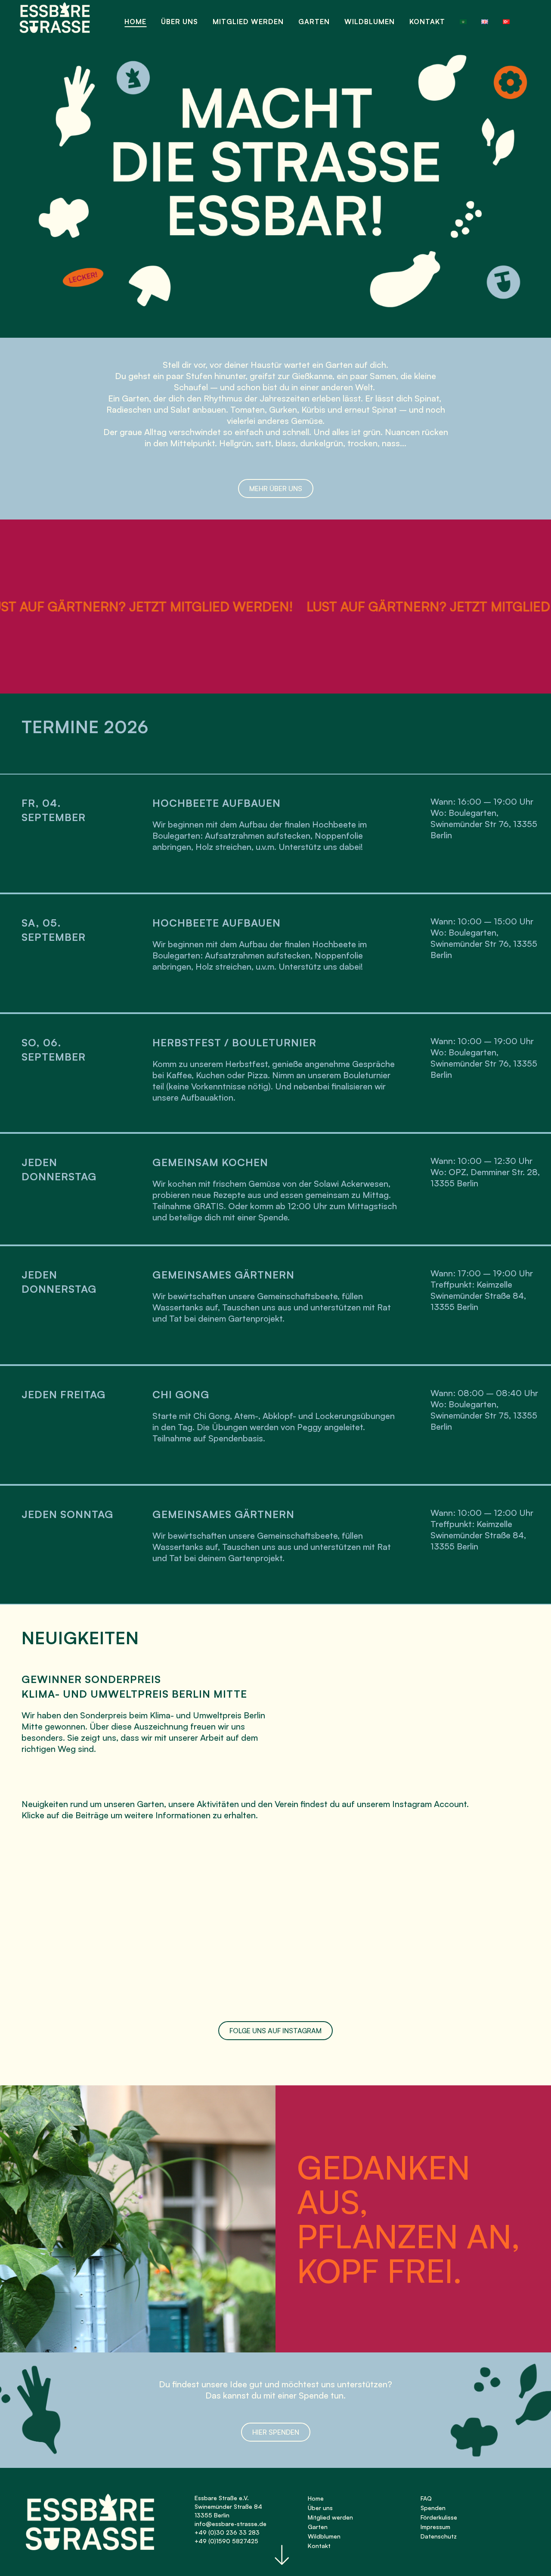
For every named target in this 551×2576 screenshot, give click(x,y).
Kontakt (319, 2546)
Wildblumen (324, 2536)
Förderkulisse (439, 2517)
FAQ (426, 2498)
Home (316, 2498)
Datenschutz (439, 2536)
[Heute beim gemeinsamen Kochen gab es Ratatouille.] (446, 1924)
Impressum (435, 2527)
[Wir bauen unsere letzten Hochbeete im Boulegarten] (96, 1924)
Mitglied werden (330, 2517)
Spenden (433, 2508)
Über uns (320, 2508)
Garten (318, 2527)
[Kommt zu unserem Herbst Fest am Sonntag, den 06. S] (271, 1924)
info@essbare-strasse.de (231, 2524)
